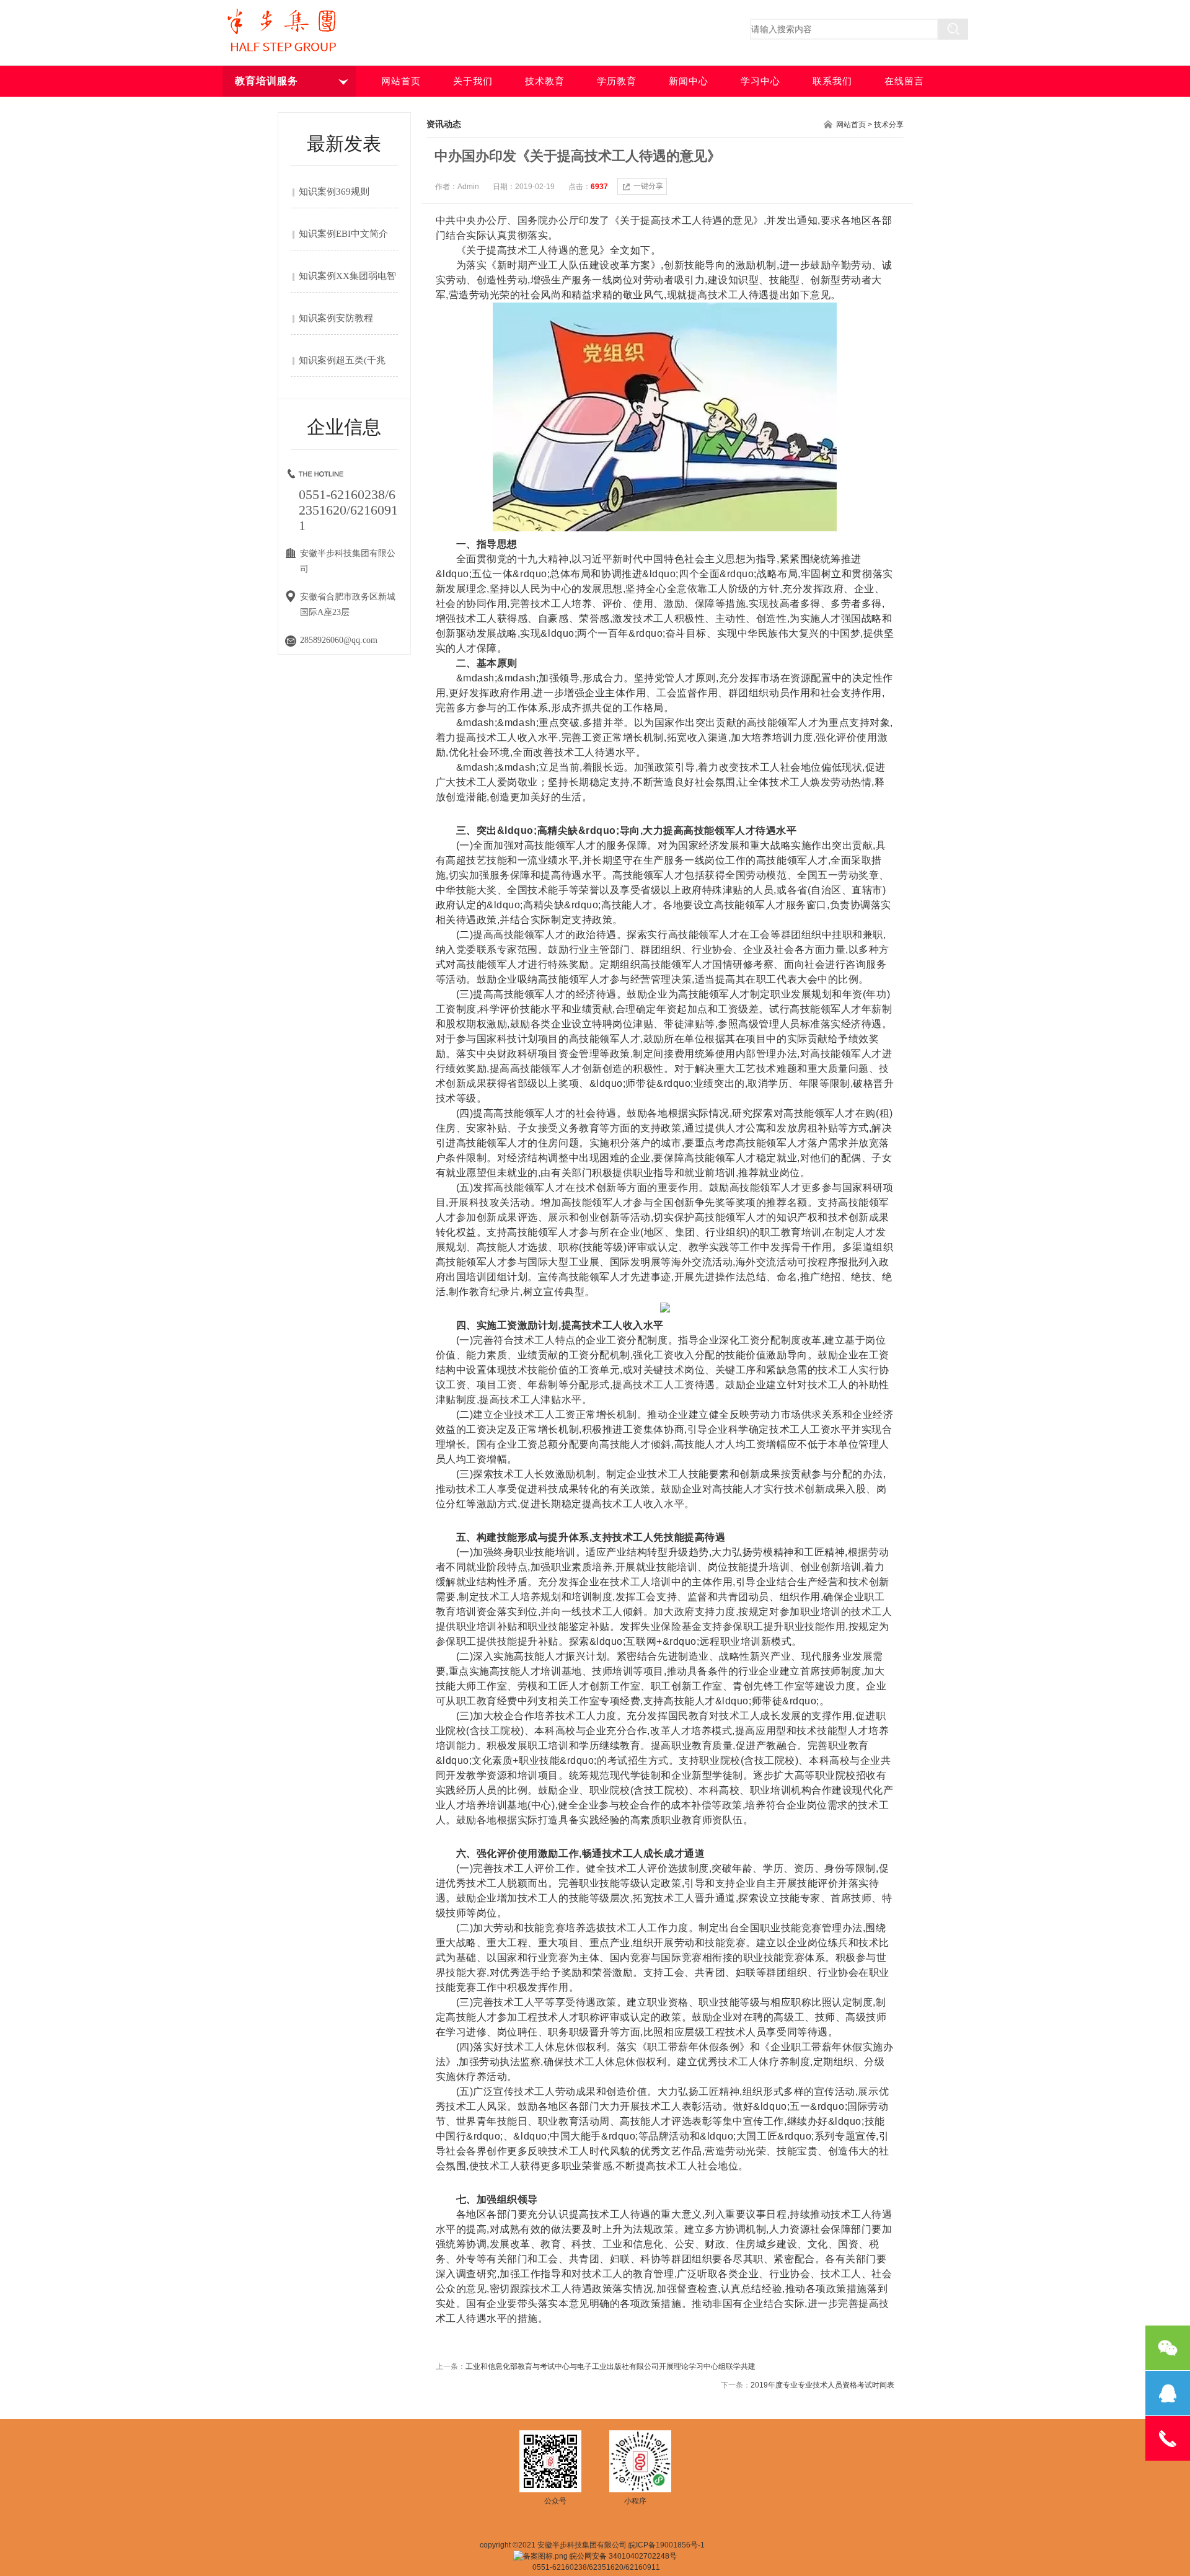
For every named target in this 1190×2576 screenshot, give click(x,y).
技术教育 (545, 81)
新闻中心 (689, 81)
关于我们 (473, 81)
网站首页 (401, 81)
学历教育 (617, 81)
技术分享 (889, 125)
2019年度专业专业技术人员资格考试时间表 (822, 2385)
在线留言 (904, 81)
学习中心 (760, 81)
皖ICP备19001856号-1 (667, 2545)
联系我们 (832, 81)
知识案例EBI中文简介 (343, 234)
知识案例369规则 (334, 192)
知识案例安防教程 (336, 318)
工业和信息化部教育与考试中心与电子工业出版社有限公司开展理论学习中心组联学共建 (610, 2366)
